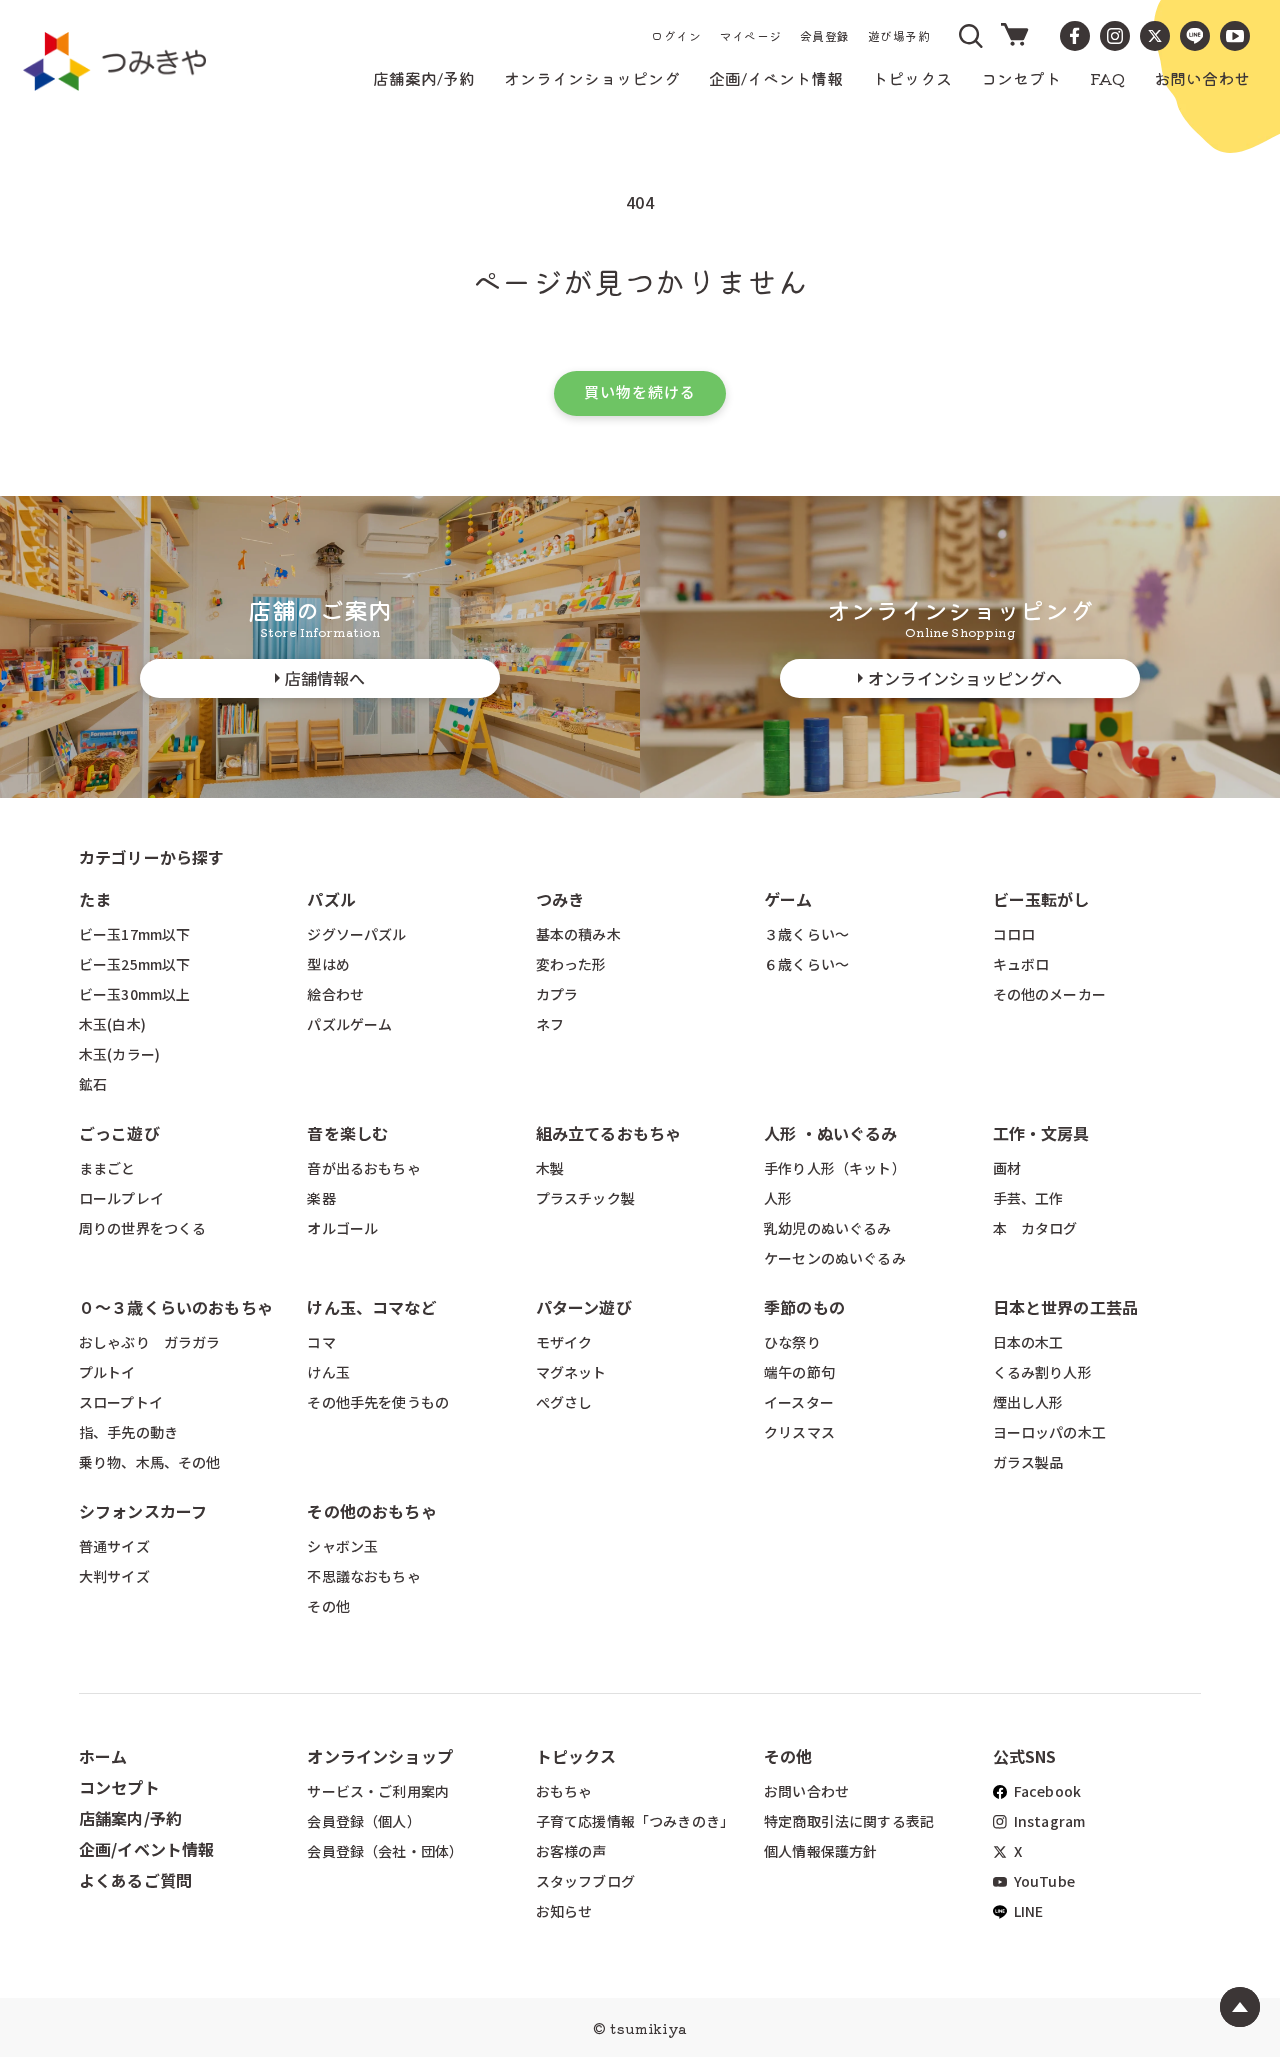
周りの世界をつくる (142, 1228)
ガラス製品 (1028, 1462)
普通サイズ (114, 1546)
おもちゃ (564, 1791)
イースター (799, 1402)
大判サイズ (114, 1576)
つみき (560, 899)
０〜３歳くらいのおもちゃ (176, 1307)
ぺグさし (564, 1402)
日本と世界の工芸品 (1065, 1307)
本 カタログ (1035, 1228)
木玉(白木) (112, 1024)
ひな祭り (792, 1342)
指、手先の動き (128, 1432)
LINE (1027, 1911)
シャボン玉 (342, 1546)
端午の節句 (799, 1372)
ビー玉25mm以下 (134, 964)
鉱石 (93, 1084)
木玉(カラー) (119, 1054)
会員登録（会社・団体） (385, 1851)
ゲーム (788, 899)
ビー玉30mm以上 (134, 994)
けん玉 (328, 1372)
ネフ (550, 1024)
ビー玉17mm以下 (134, 934)
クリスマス (799, 1432)
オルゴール (342, 1228)
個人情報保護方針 (820, 1851)
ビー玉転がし (1041, 899)
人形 (778, 1198)
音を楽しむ (347, 1133)
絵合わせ (335, 994)
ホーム (103, 1756)
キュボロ (1021, 964)
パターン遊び (584, 1307)
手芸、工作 (1028, 1198)
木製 (550, 1168)
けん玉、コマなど (371, 1307)
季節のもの (804, 1307)
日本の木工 (1028, 1342)
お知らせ (564, 1911)
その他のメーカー (1049, 994)
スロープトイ (121, 1402)
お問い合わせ (806, 1791)
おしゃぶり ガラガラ (150, 1342)
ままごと (107, 1168)
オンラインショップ (379, 1756)
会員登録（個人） (363, 1821)
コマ (321, 1342)
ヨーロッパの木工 (1049, 1432)
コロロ (1014, 934)
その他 (328, 1606)
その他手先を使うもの (378, 1402)
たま (95, 899)
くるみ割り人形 (1042, 1372)
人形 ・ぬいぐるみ (830, 1133)
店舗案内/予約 (130, 1818)
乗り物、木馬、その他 (150, 1462)
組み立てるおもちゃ (608, 1133)
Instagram (1048, 1821)
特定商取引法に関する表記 (849, 1821)
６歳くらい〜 (806, 964)
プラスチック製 (585, 1198)
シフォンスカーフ (143, 1511)
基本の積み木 (578, 934)
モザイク (564, 1342)
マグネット (571, 1372)
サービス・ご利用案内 (378, 1791)
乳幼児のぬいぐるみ (827, 1228)
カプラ (557, 994)
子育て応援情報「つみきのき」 (635, 1821)
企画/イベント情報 (146, 1849)
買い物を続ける (640, 391)
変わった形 (571, 964)
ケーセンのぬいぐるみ (835, 1258)
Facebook (1046, 1791)
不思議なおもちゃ (363, 1576)
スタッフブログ (585, 1881)
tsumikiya (648, 2028)
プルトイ (107, 1372)
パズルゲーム (349, 1024)
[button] (972, 36)
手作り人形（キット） (835, 1168)
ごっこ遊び (119, 1133)
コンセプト (119, 1787)
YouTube (1043, 1881)
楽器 (321, 1198)
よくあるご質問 (135, 1880)
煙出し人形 (1028, 1402)
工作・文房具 (1049, 1133)
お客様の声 (571, 1851)
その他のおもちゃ (371, 1511)
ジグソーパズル (356, 934)
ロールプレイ (121, 1198)
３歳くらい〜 (806, 934)
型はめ (328, 964)
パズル (331, 899)
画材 (1007, 1168)
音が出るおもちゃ (363, 1168)
